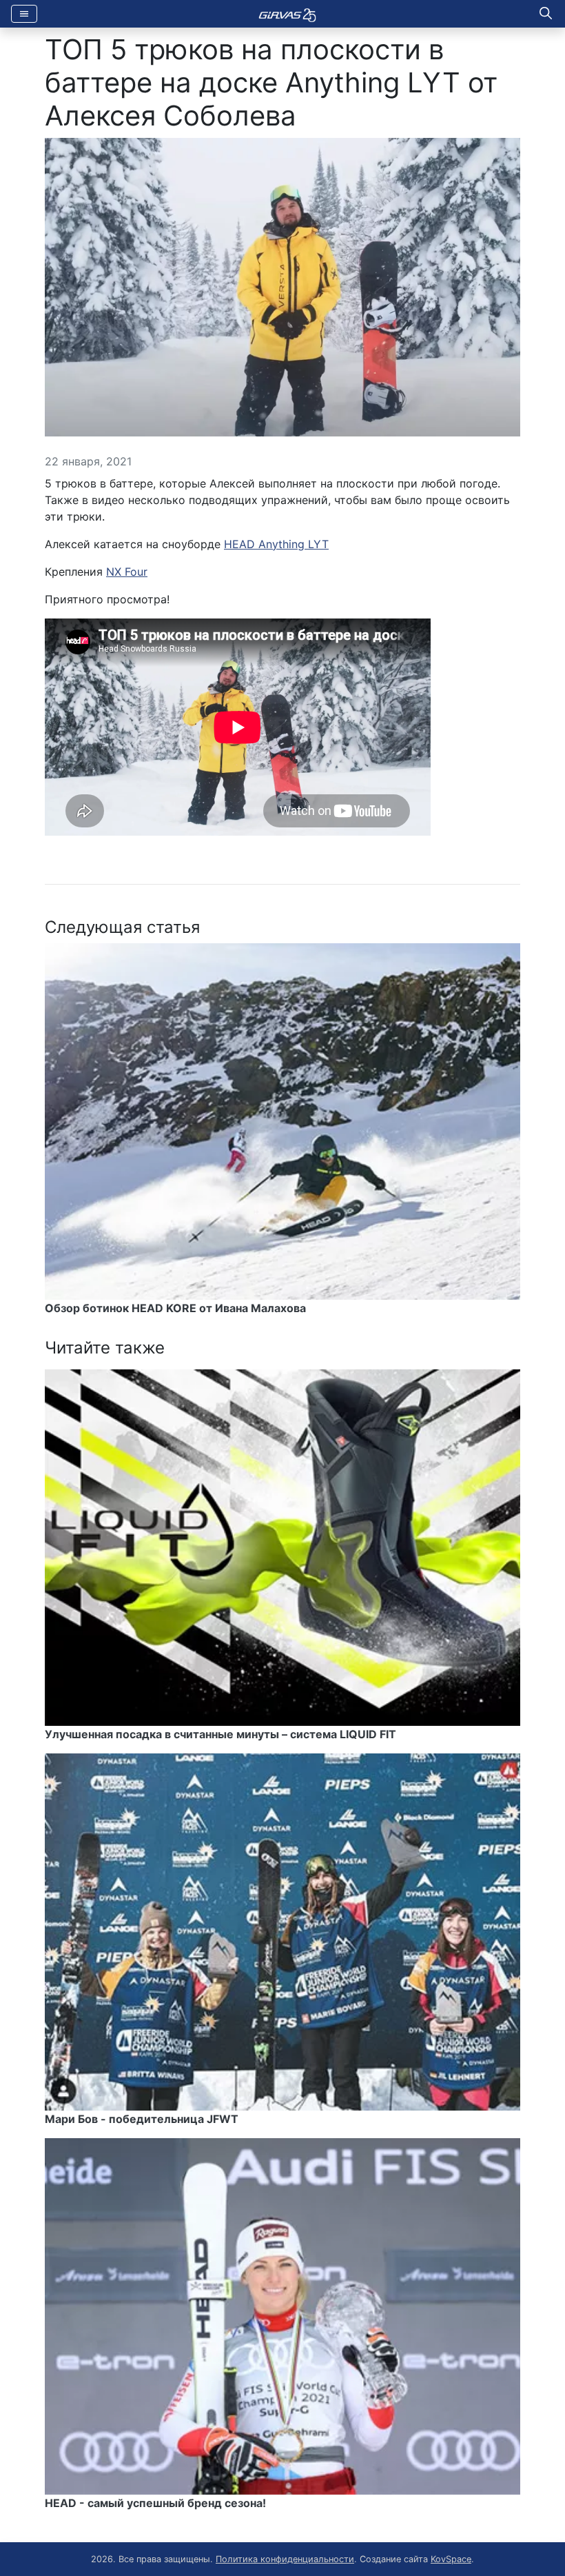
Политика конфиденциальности (285, 2559)
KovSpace (451, 2559)
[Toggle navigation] (24, 14)
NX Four (127, 572)
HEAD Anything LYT (276, 544)
